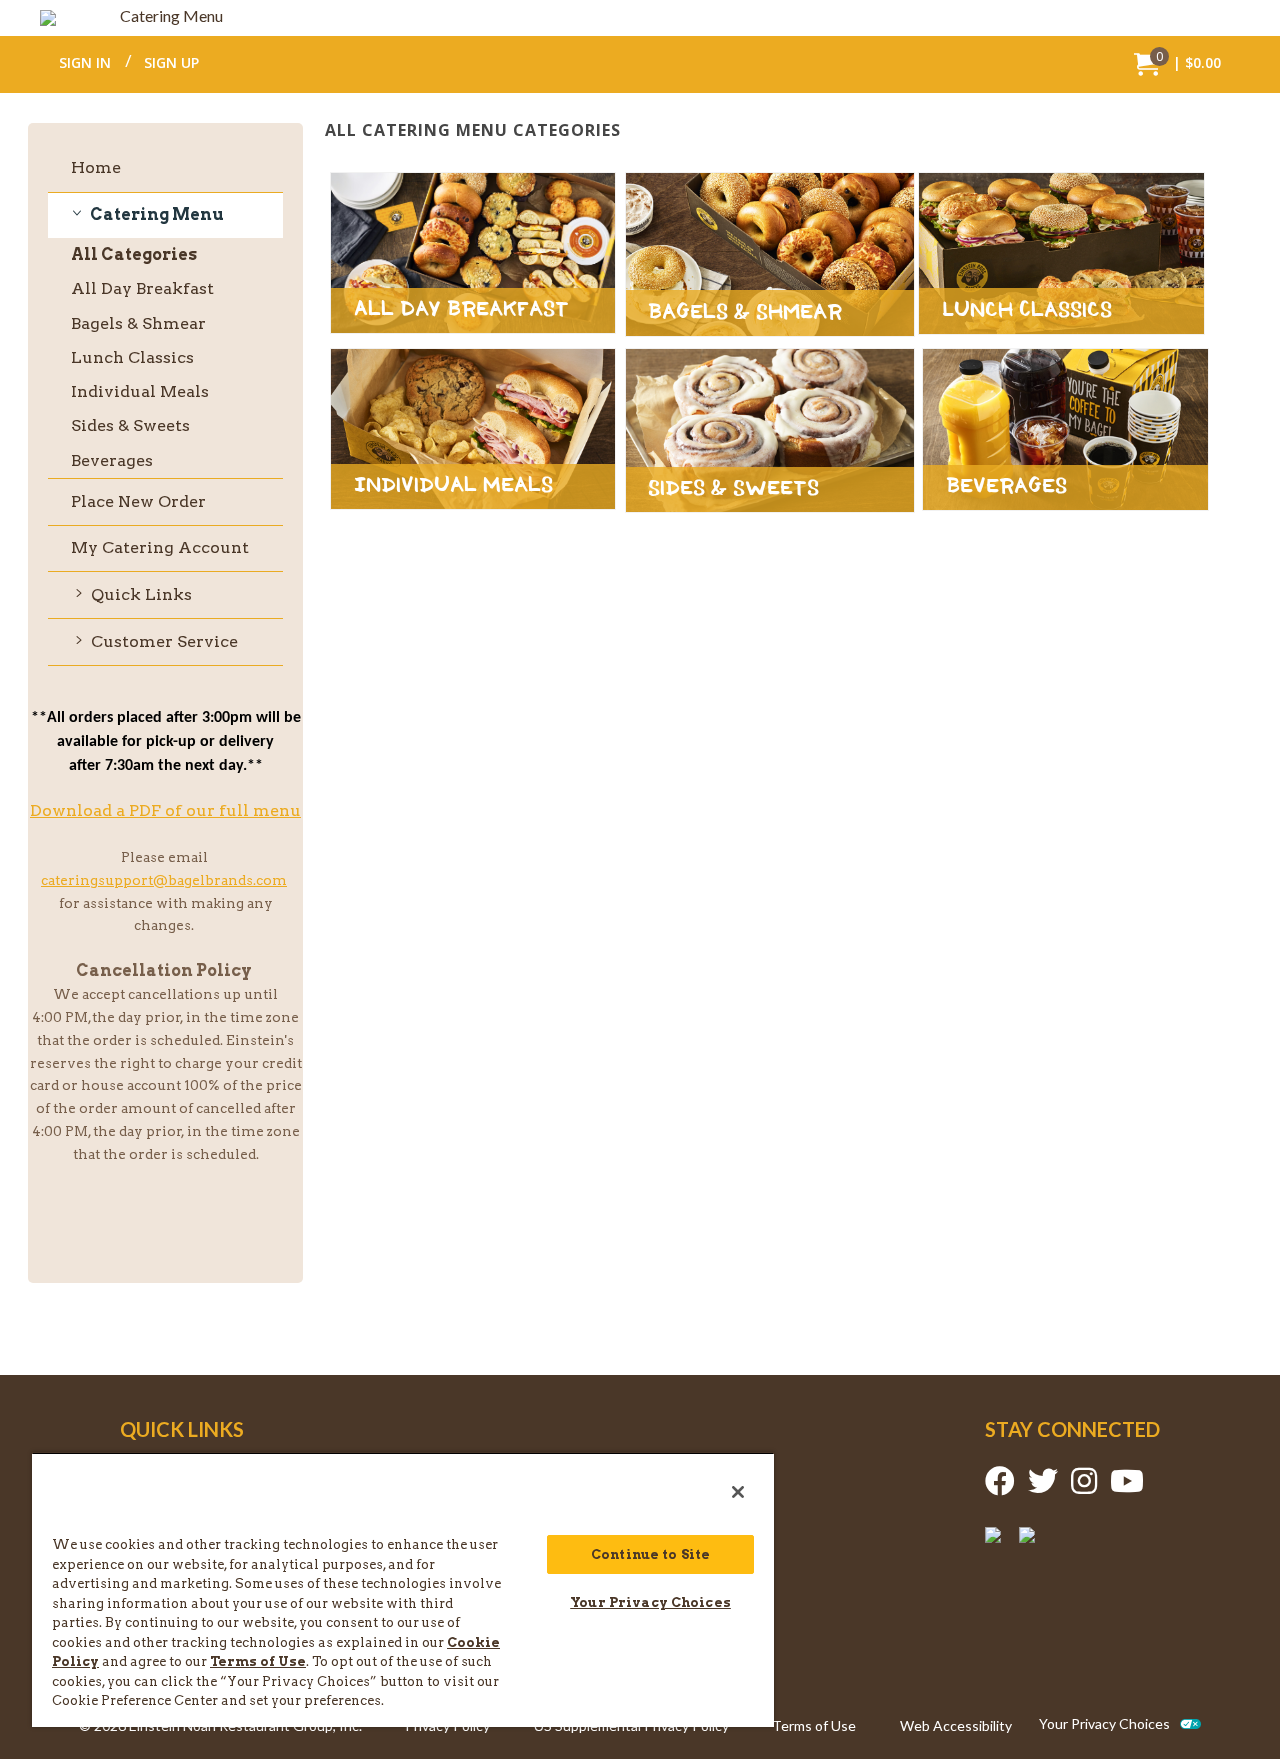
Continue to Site (650, 1554)
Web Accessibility (956, 1725)
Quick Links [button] (139, 594)
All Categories (134, 258)
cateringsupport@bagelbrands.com (164, 880)
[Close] (738, 1492)
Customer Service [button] (162, 641)
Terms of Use (814, 1725)
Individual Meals (140, 391)
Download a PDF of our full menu (165, 810)
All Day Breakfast (142, 288)
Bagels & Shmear (138, 323)
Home (96, 167)
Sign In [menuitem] (85, 62)
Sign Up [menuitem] (171, 62)
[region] (403, 1589)
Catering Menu (171, 15)
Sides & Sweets (130, 425)
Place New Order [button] (138, 501)
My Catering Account (160, 547)
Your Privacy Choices (1104, 1724)
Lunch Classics (132, 357)
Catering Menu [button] (155, 214)
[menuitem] (1177, 63)
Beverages (112, 460)
